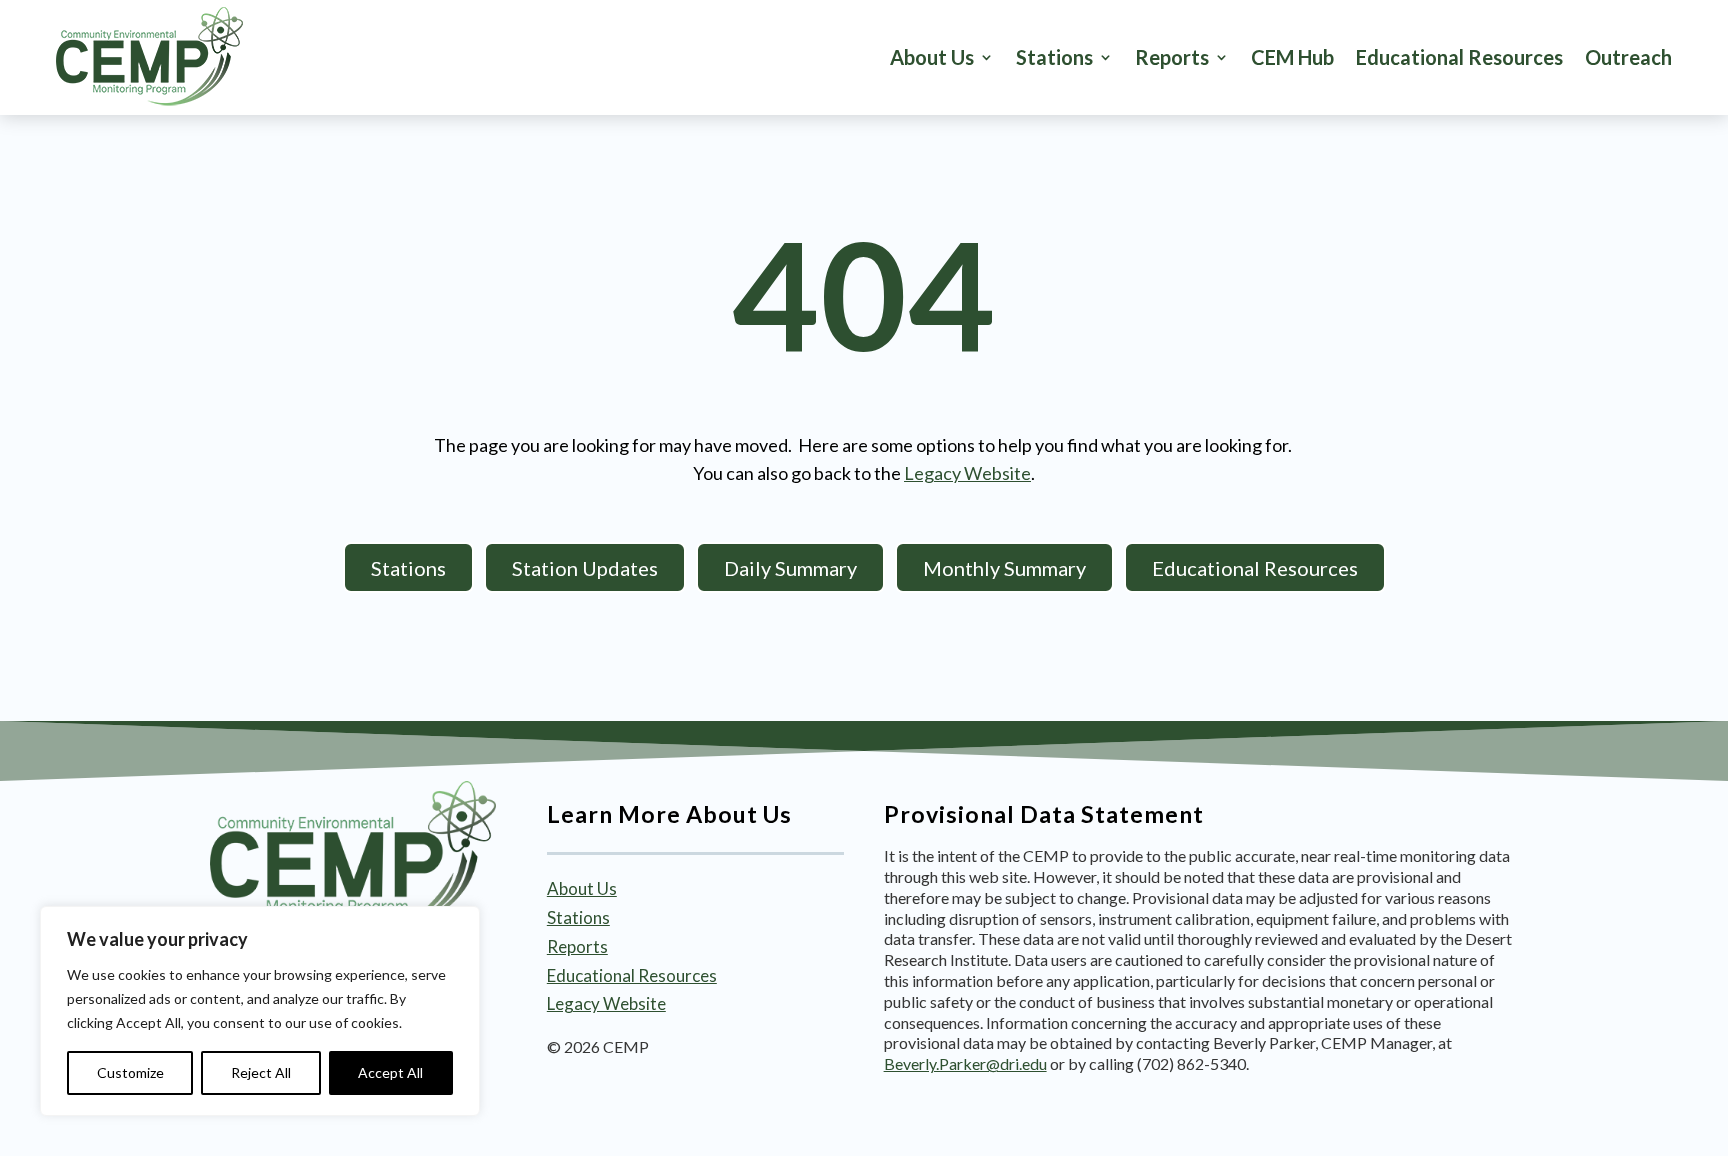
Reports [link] (577, 946)
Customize (130, 1072)
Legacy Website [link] (967, 473)
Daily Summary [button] (790, 568)
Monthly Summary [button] (1004, 568)
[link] (149, 57)
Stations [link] (578, 917)
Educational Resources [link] (1459, 57)
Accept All (390, 1072)
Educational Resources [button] (1255, 568)
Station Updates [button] (585, 568)
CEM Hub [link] (1292, 57)
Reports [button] (1172, 57)
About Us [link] (932, 57)
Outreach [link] (1628, 57)
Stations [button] (1054, 57)
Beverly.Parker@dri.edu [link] (965, 1063)
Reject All (261, 1072)
